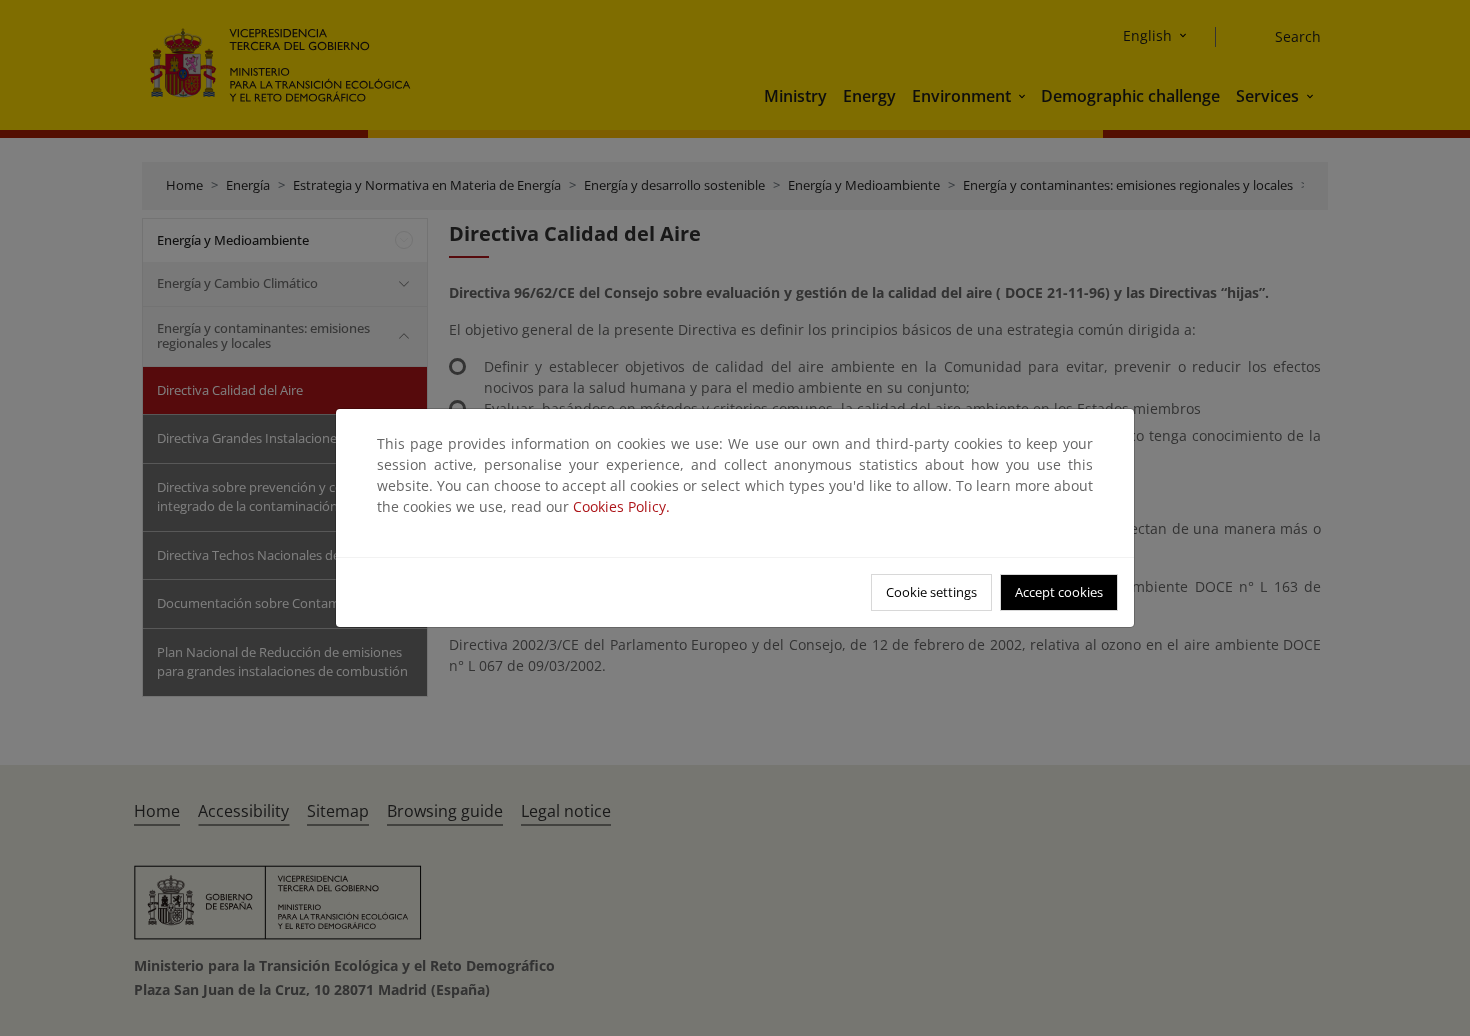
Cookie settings (931, 592)
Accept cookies (1059, 592)
